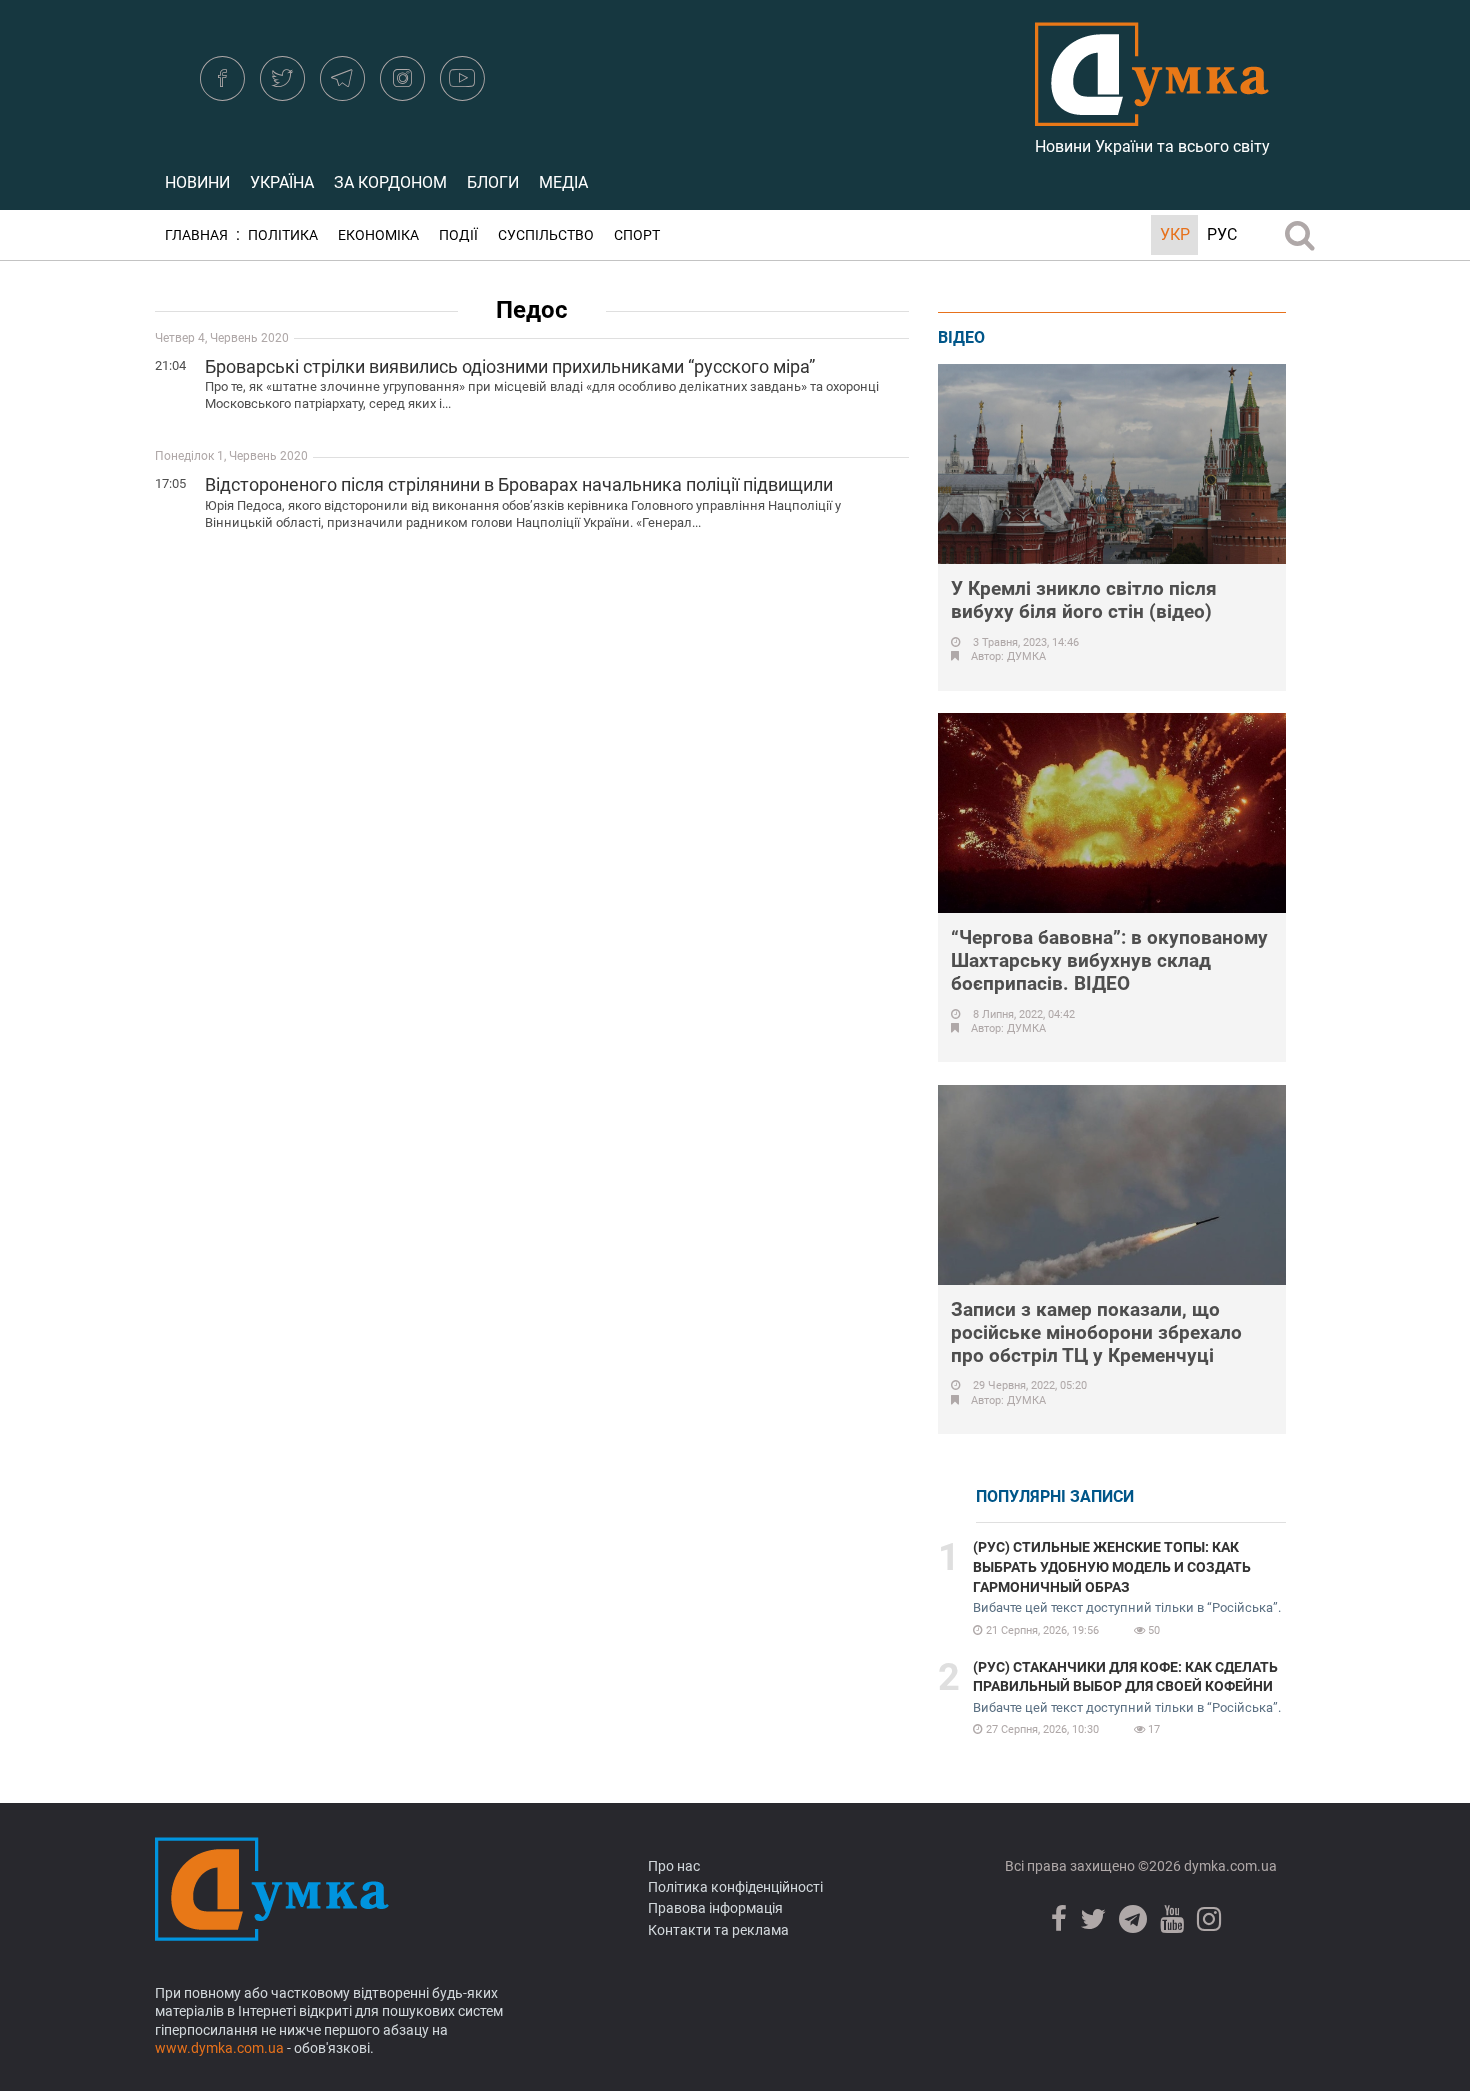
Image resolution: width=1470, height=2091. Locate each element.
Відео (961, 337)
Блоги (493, 182)
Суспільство (546, 235)
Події (458, 235)
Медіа (563, 182)
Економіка (378, 235)
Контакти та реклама (718, 1930)
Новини (197, 182)
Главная (196, 235)
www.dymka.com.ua (219, 2048)
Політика (283, 235)
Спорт (637, 235)
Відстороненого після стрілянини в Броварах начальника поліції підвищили (519, 484)
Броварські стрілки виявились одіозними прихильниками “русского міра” (510, 366)
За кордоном (390, 182)
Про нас (674, 1866)
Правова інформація (715, 1908)
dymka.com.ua (1229, 1866)
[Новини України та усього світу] (1152, 115)
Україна (282, 182)
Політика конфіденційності (735, 1887)
